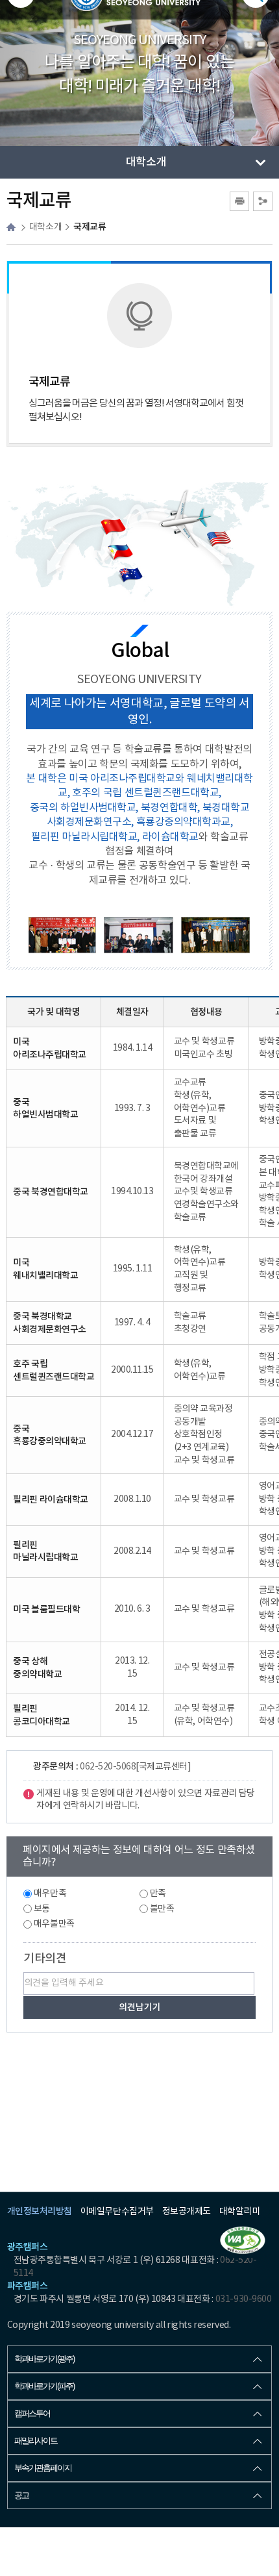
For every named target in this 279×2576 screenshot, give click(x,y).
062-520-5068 (108, 1767)
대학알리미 (240, 2212)
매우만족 (50, 1894)
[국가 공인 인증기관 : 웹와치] (243, 2240)
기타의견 (45, 1959)
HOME (11, 227)
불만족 (162, 1909)
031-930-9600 (243, 2299)
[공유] (263, 201)
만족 (158, 1894)
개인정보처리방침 (40, 2211)
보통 (42, 1909)
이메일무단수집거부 (117, 2212)
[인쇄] (239, 201)
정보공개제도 (187, 2212)
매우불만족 (54, 1924)
